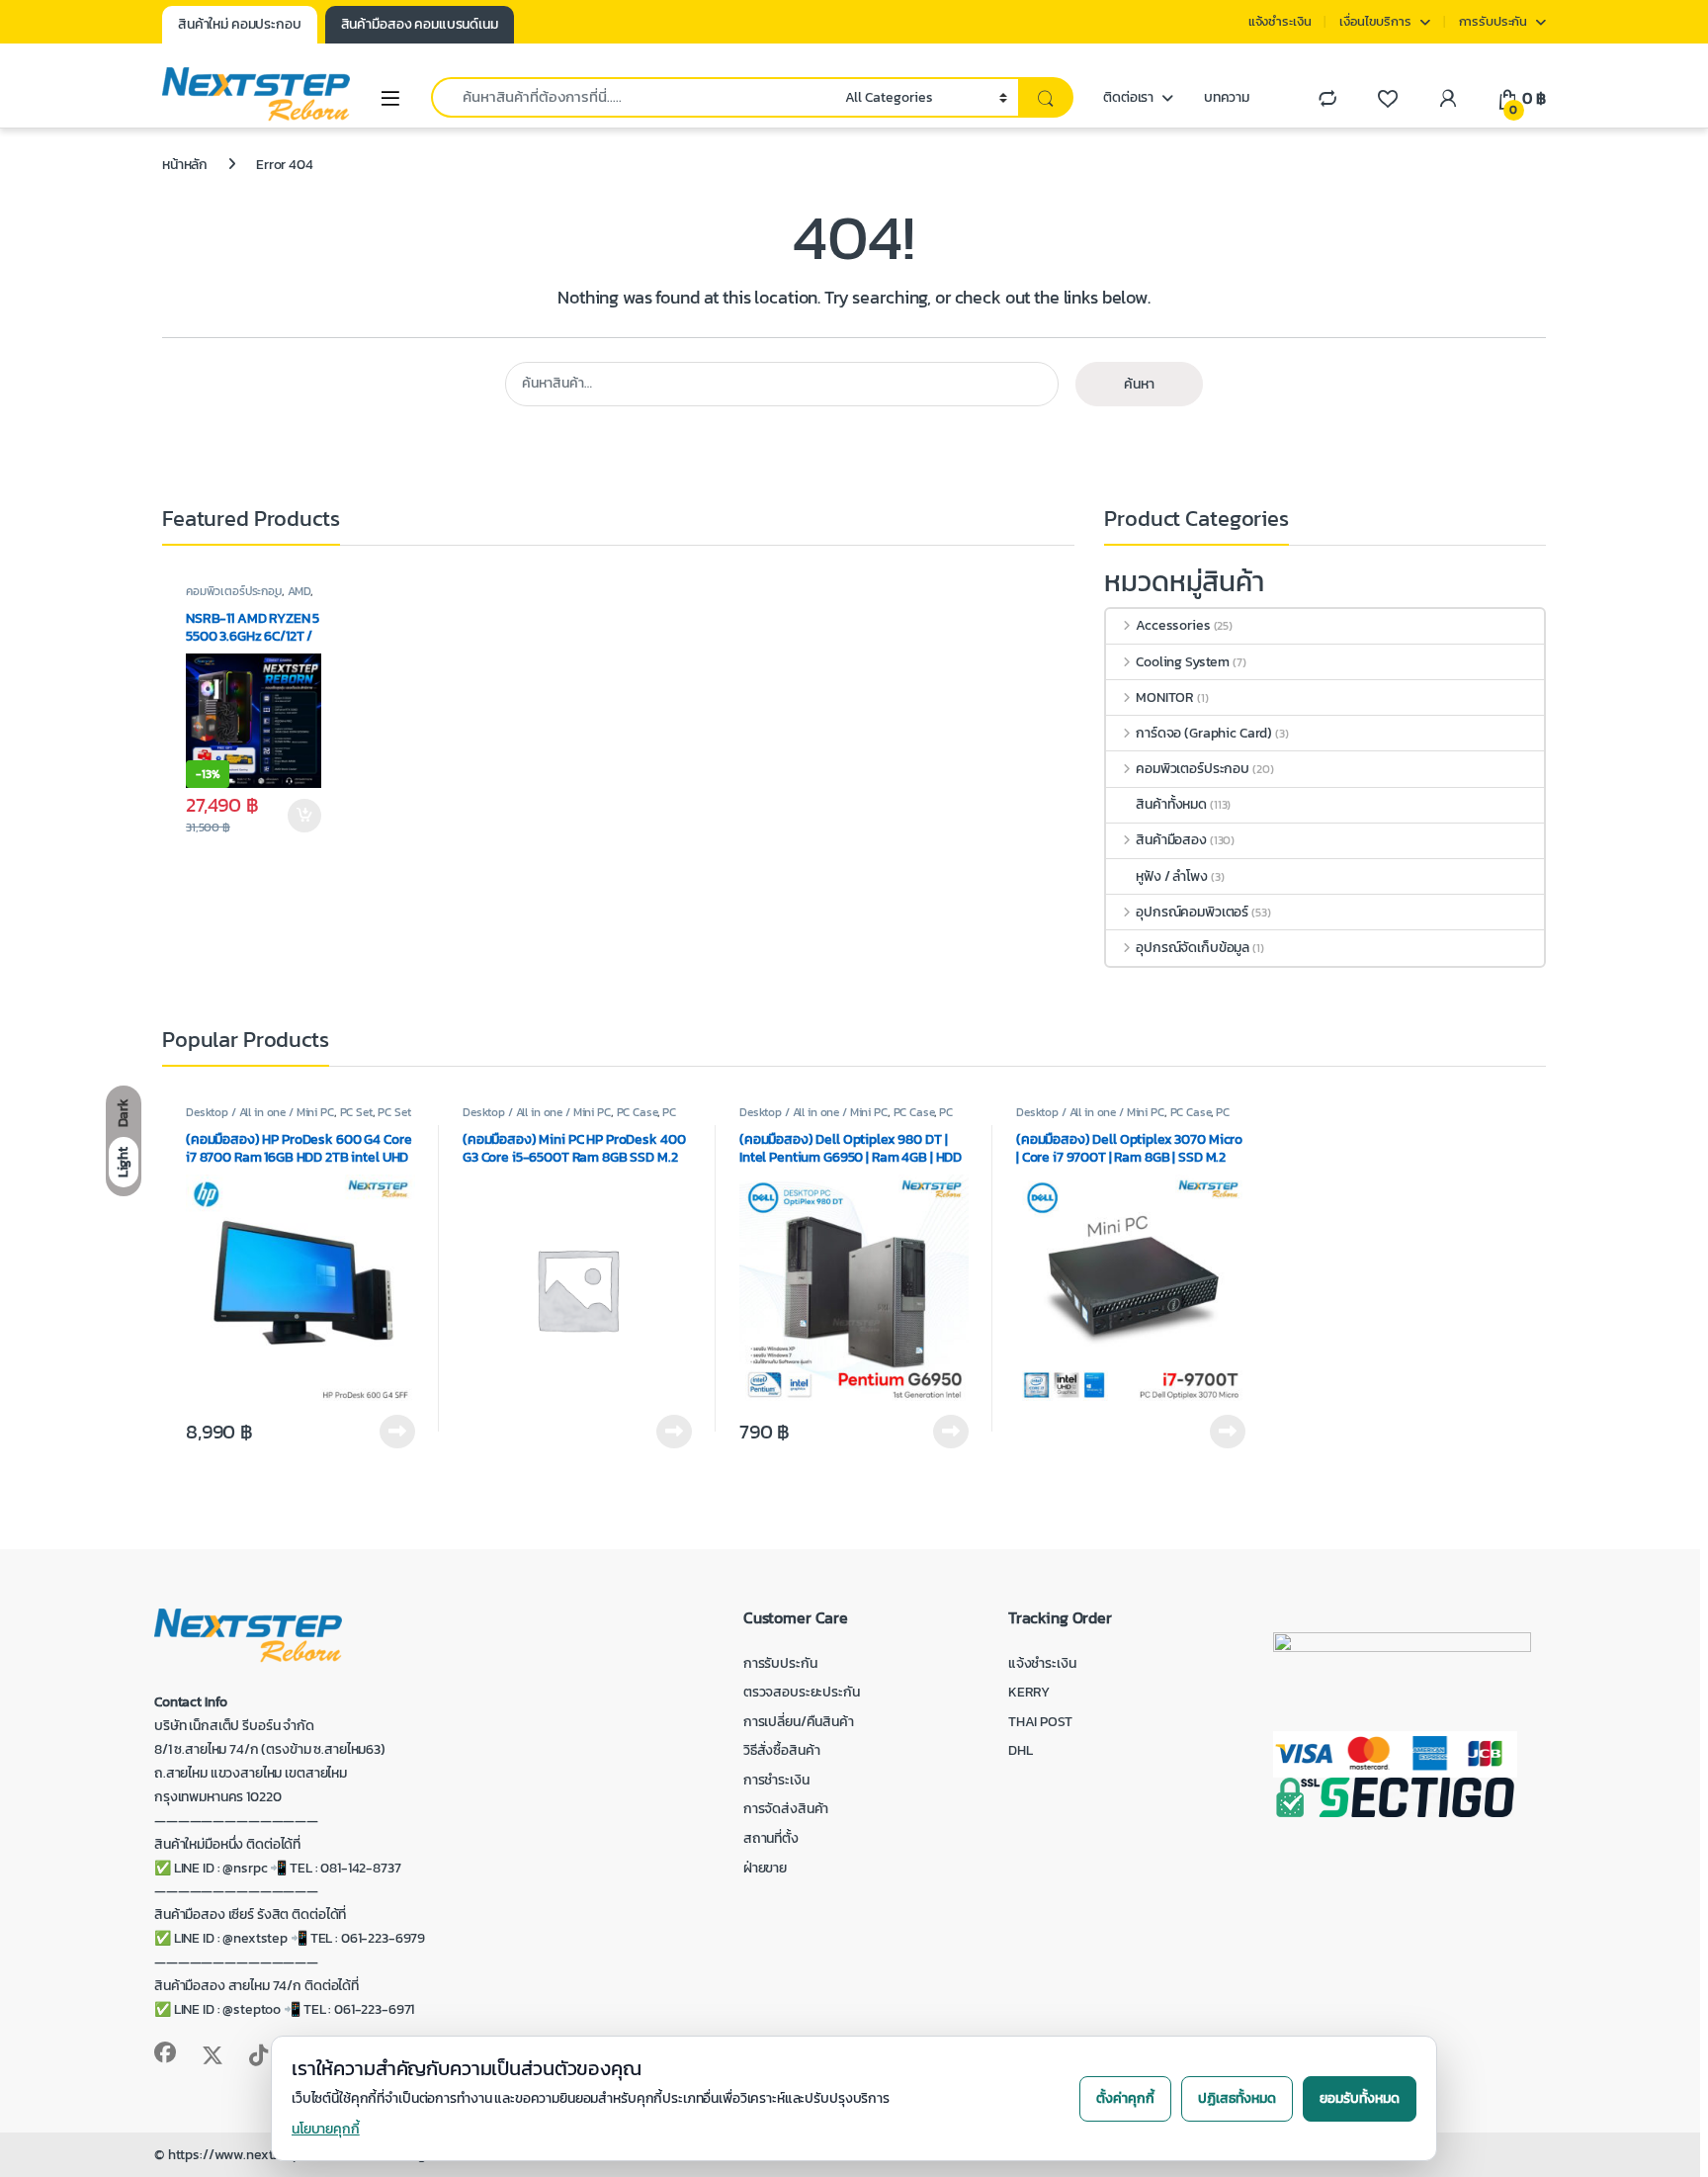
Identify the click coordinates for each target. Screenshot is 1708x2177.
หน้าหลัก (185, 165)
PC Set (356, 1112)
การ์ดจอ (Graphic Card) (1204, 733)
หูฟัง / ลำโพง (1172, 876)
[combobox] (633, 97)
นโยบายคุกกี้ (326, 2129)
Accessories (1173, 625)
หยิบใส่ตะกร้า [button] (303, 816)
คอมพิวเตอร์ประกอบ (234, 591)
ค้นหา (1139, 384)
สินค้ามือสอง (1171, 840)
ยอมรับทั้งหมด (1360, 2098)
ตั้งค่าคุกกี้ (1125, 2098)
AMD (299, 591)
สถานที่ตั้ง (771, 1838)
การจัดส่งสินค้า (786, 1809)
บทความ (1227, 97)
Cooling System (1183, 662)
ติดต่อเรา (1128, 97)
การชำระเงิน (776, 1780)
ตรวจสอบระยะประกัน (802, 1692)
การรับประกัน (1494, 21)
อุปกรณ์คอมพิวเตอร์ (1192, 912)
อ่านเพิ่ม (397, 1432)
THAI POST (1040, 1722)
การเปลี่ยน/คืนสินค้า (799, 1722)
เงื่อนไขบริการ (1375, 21)
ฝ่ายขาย (765, 1868)
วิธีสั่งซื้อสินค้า (782, 1750)
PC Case (637, 1112)
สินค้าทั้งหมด (1171, 804)
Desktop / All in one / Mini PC (260, 1112)
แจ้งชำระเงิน (1280, 21)
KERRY (1029, 1692)
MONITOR (1165, 697)
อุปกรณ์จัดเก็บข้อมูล (1193, 948)
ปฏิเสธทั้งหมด (1237, 2098)
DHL (1021, 1750)
